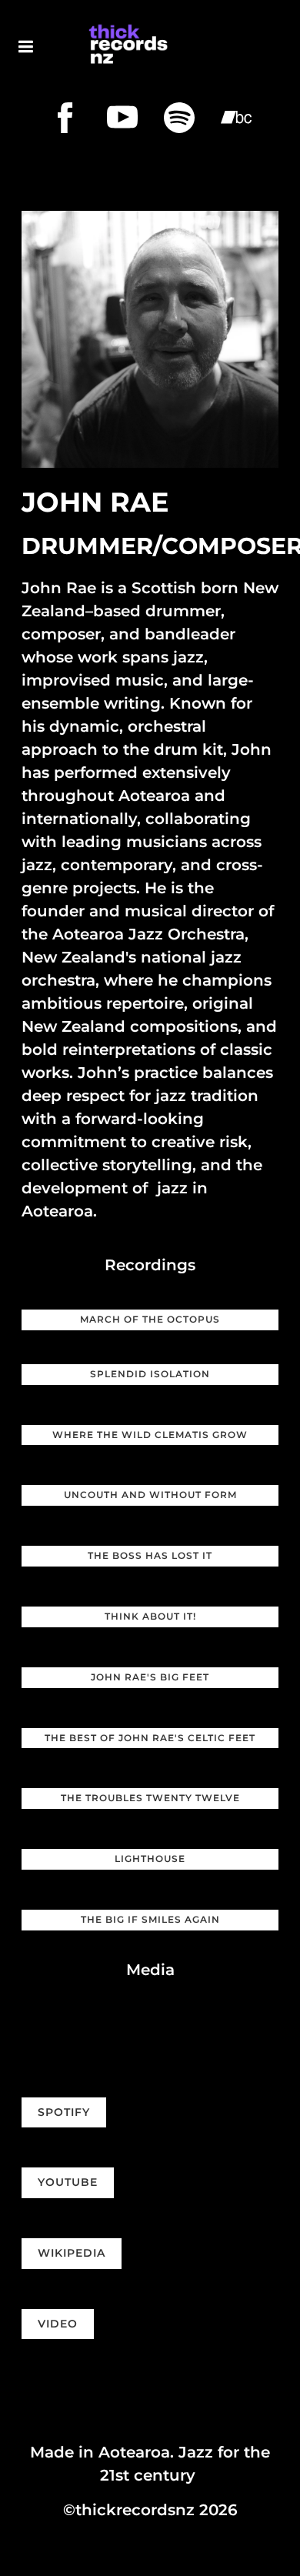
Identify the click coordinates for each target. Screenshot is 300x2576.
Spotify (64, 2112)
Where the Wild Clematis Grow (150, 1435)
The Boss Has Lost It (150, 1555)
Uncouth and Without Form (150, 1495)
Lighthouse (150, 1859)
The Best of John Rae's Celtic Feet (150, 1738)
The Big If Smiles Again (150, 1919)
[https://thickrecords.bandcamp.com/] (236, 118)
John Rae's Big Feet (150, 1677)
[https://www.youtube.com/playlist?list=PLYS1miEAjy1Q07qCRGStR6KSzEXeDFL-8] (122, 118)
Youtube (68, 2182)
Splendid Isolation (150, 1374)
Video (58, 2324)
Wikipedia (72, 2253)
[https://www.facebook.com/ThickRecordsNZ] (65, 118)
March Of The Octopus (150, 1319)
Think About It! (150, 1616)
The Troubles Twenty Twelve (150, 1798)
